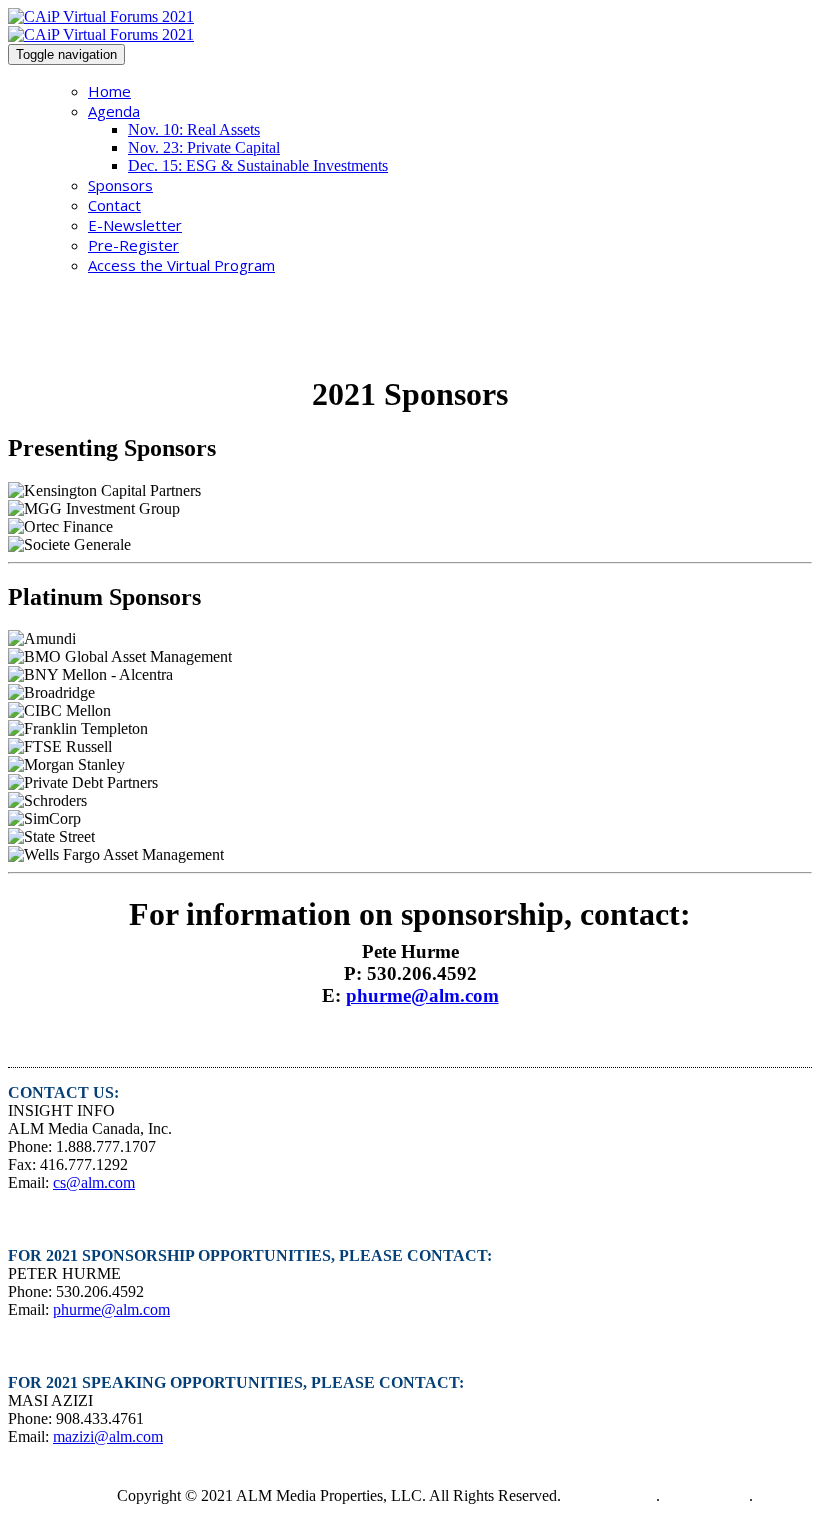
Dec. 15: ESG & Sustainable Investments (258, 165)
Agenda (114, 111)
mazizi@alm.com (108, 1436)
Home (109, 91)
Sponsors (120, 185)
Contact (114, 205)
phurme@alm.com (422, 995)
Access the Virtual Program (181, 265)
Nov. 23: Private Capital (204, 147)
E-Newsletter (135, 225)
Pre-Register (133, 245)
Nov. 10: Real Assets (194, 129)
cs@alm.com (94, 1182)
